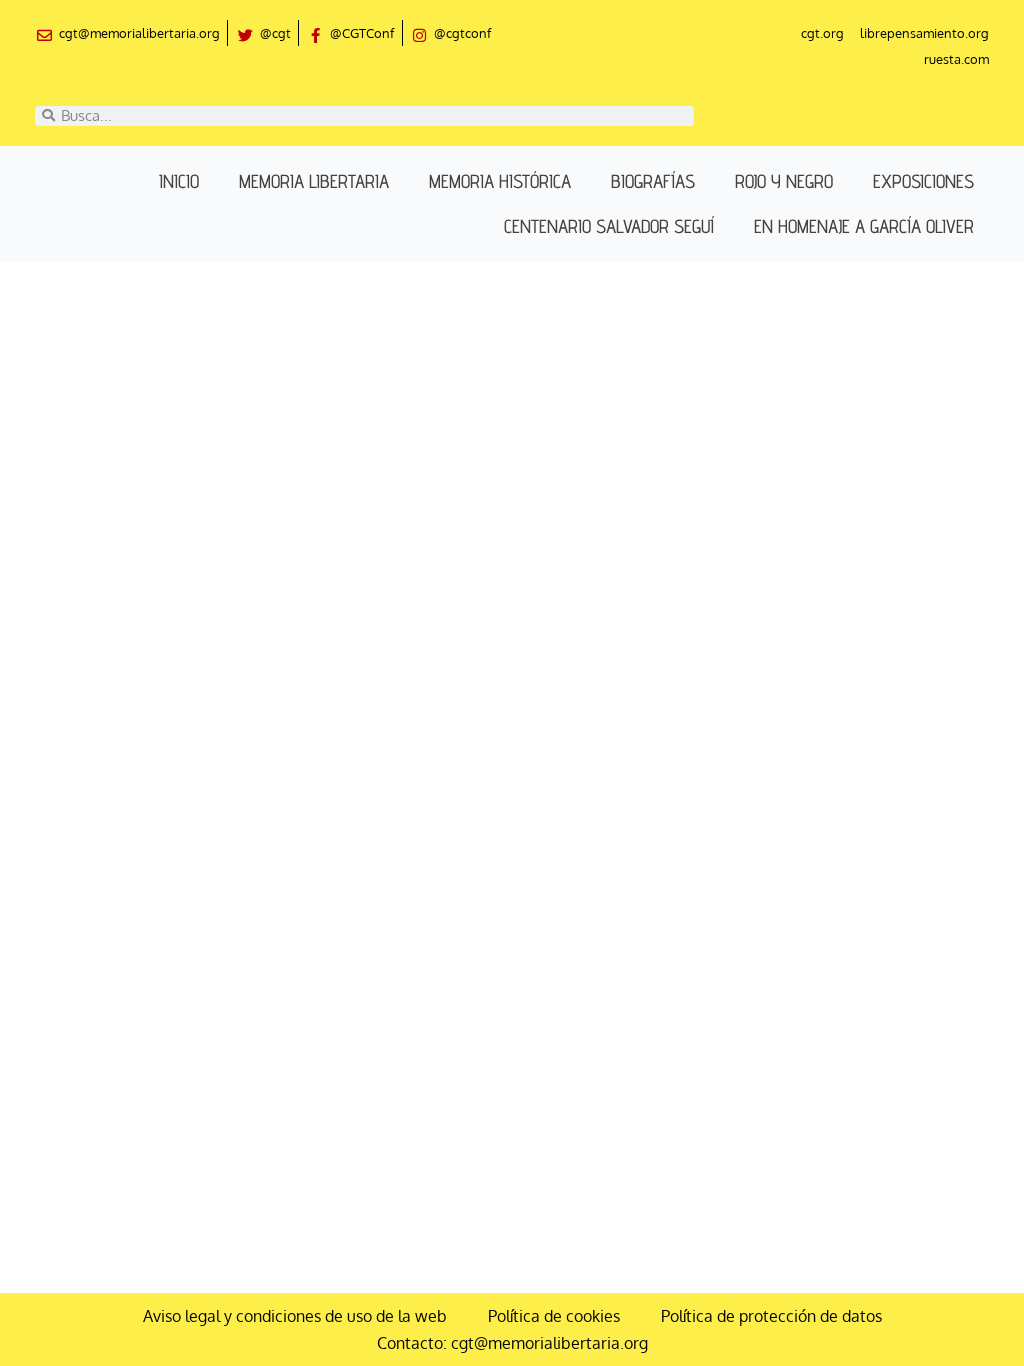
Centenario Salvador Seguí (609, 226)
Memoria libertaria (314, 181)
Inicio (179, 181)
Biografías (653, 181)
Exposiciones (923, 181)
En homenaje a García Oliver (864, 226)
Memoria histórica (500, 181)
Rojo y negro (784, 181)
